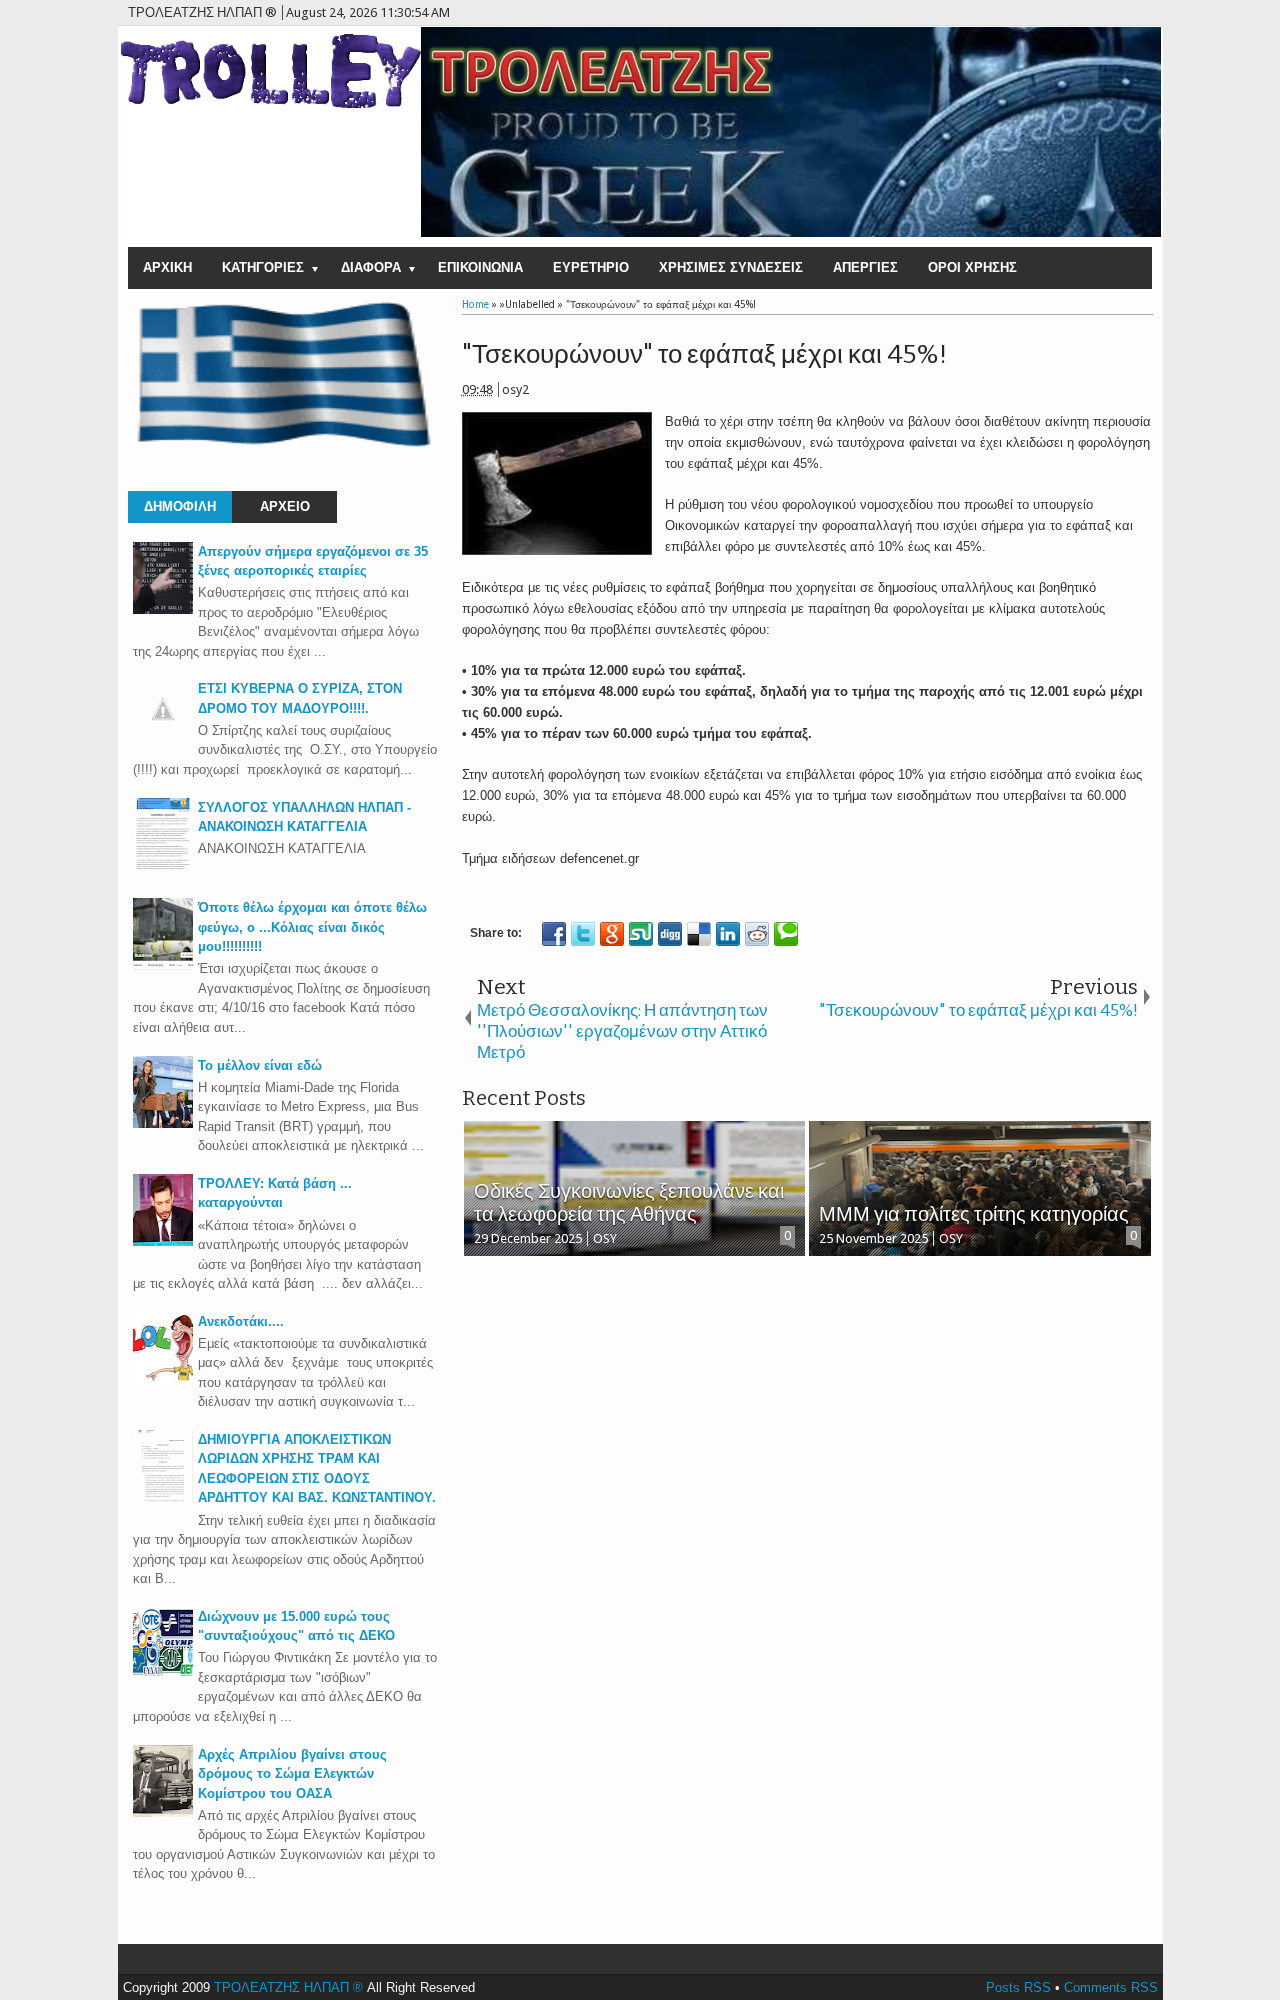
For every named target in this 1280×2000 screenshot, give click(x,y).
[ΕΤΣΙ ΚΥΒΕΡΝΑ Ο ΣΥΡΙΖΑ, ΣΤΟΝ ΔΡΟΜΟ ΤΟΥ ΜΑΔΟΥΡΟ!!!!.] (163, 734)
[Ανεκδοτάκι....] (163, 1379)
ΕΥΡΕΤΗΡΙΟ (591, 267)
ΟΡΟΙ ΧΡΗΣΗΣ (972, 267)
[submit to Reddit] (757, 934)
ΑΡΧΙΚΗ (167, 267)
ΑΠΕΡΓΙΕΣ (865, 267)
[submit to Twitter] (583, 934)
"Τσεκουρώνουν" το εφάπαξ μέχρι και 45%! (704, 354)
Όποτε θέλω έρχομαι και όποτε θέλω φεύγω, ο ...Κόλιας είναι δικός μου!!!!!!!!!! (312, 927)
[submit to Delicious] (699, 934)
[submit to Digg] (670, 934)
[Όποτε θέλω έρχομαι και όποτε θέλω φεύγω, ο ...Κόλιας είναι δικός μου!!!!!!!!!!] (163, 965)
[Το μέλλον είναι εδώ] (163, 1123)
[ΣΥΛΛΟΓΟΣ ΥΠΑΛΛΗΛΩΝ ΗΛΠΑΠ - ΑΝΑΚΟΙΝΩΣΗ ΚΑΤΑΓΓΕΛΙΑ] (163, 865)
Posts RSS (1018, 1987)
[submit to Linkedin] (728, 934)
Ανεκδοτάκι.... (241, 1321)
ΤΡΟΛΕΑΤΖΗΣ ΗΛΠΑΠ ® (288, 1987)
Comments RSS (1111, 1987)
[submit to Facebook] (554, 934)
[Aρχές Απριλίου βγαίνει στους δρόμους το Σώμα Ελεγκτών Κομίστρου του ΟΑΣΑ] (163, 1812)
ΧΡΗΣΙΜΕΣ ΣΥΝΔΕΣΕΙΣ (731, 267)
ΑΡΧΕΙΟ (285, 506)
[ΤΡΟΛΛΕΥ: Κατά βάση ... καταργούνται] (163, 1241)
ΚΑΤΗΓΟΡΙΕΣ (263, 267)
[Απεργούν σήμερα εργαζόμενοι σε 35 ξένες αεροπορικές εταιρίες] (163, 609)
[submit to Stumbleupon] (641, 934)
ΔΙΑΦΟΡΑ (371, 267)
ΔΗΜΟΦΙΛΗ (180, 506)
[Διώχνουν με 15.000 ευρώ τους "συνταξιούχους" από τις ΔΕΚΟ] (163, 1674)
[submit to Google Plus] (612, 934)
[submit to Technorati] (786, 934)
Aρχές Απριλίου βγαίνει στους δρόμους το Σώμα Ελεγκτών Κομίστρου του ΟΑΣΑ (292, 1774)
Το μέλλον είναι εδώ (260, 1065)
